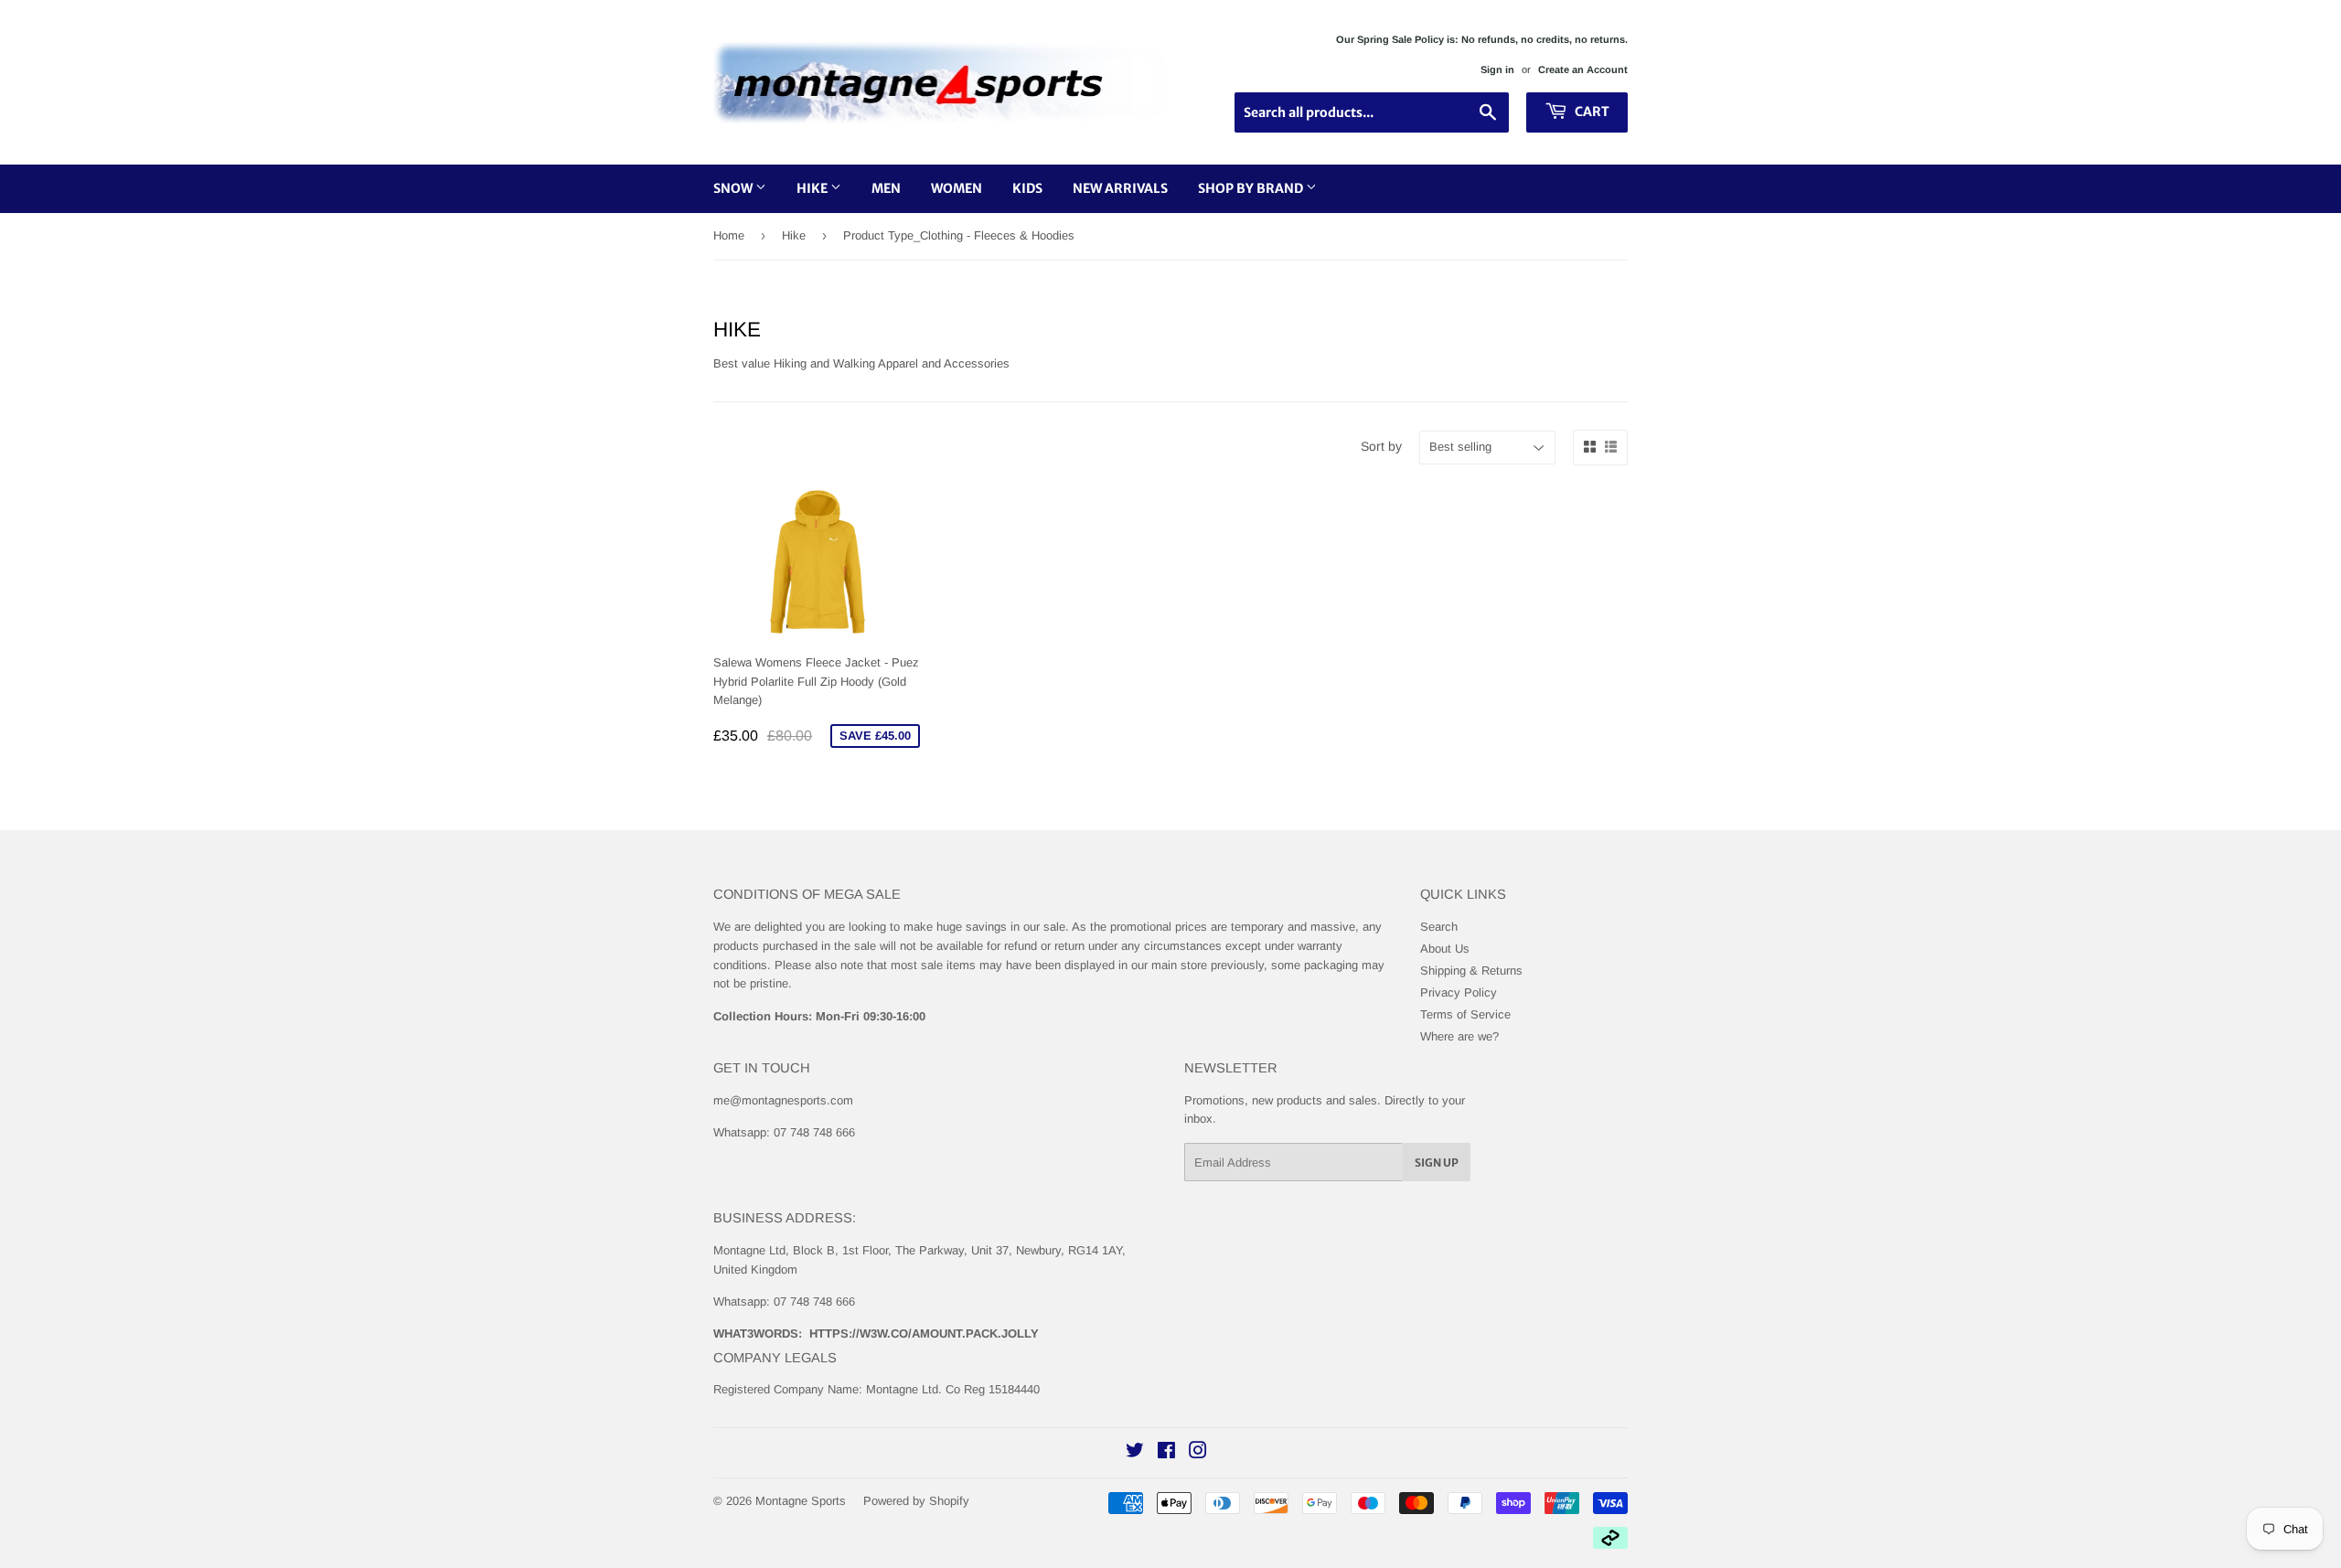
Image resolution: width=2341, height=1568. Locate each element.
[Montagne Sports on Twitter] (1135, 1453)
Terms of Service (1465, 1014)
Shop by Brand (1252, 188)
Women (957, 188)
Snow (734, 188)
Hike (813, 188)
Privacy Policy (1459, 992)
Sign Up (1437, 1163)
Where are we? (1459, 1036)
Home (729, 235)
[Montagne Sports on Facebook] (1166, 1453)
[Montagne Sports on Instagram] (1198, 1453)
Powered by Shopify (916, 1501)
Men (886, 188)
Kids (1027, 188)
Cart (1591, 112)
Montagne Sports (801, 1501)
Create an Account (1583, 69)
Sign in (1497, 69)
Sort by (1381, 446)
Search (1439, 927)
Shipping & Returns (1471, 971)
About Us (1445, 949)
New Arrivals (1120, 188)
